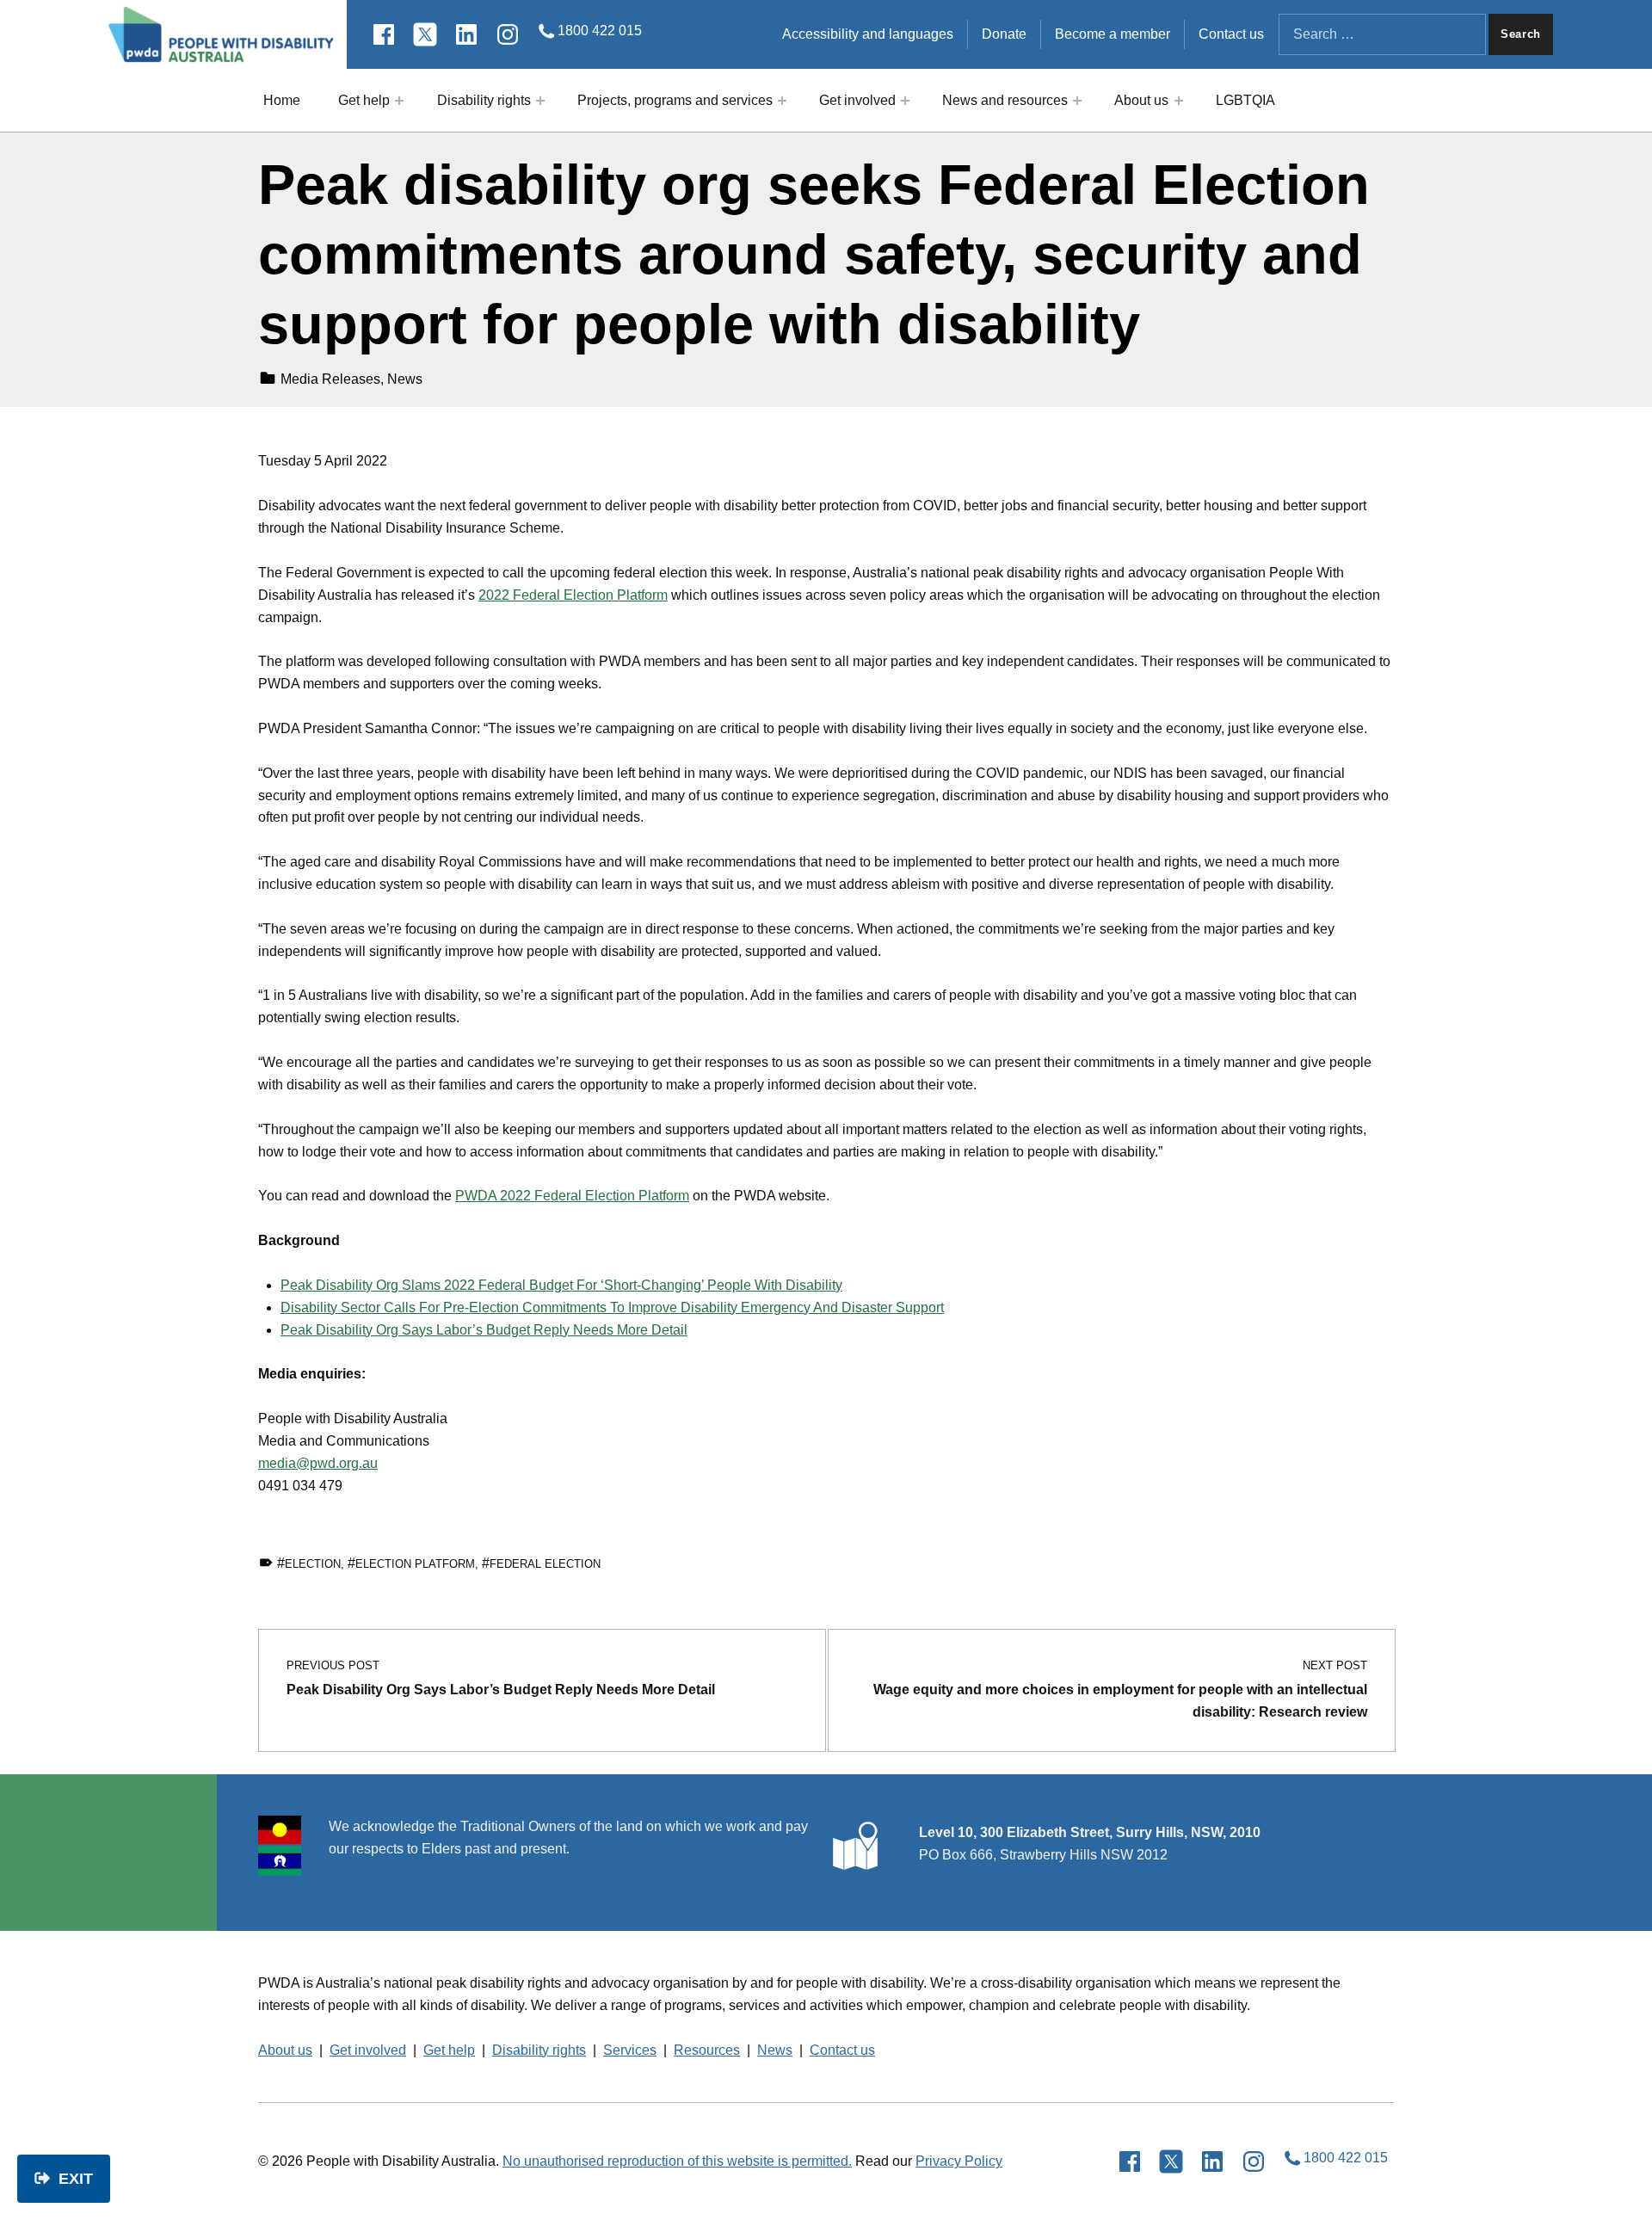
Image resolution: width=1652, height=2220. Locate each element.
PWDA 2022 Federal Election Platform (572, 1196)
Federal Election (545, 1564)
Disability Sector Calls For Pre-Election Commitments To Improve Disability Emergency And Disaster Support (612, 1307)
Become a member (1113, 34)
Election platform (415, 1564)
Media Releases (330, 379)
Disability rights (484, 100)
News (405, 379)
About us (1141, 100)
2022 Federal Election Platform (573, 595)
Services (630, 2050)
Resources (707, 2050)
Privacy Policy (959, 2161)
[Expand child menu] (399, 101)
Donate (1004, 34)
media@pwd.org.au (318, 1463)
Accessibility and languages (868, 34)
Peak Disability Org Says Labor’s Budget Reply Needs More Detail (484, 1330)
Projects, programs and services (675, 100)
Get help (364, 100)
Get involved (857, 100)
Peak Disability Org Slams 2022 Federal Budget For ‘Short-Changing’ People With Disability (561, 1285)
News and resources (1005, 100)
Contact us (1231, 34)
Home (282, 100)
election (313, 1564)
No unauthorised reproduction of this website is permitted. (677, 2161)
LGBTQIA (1245, 100)
